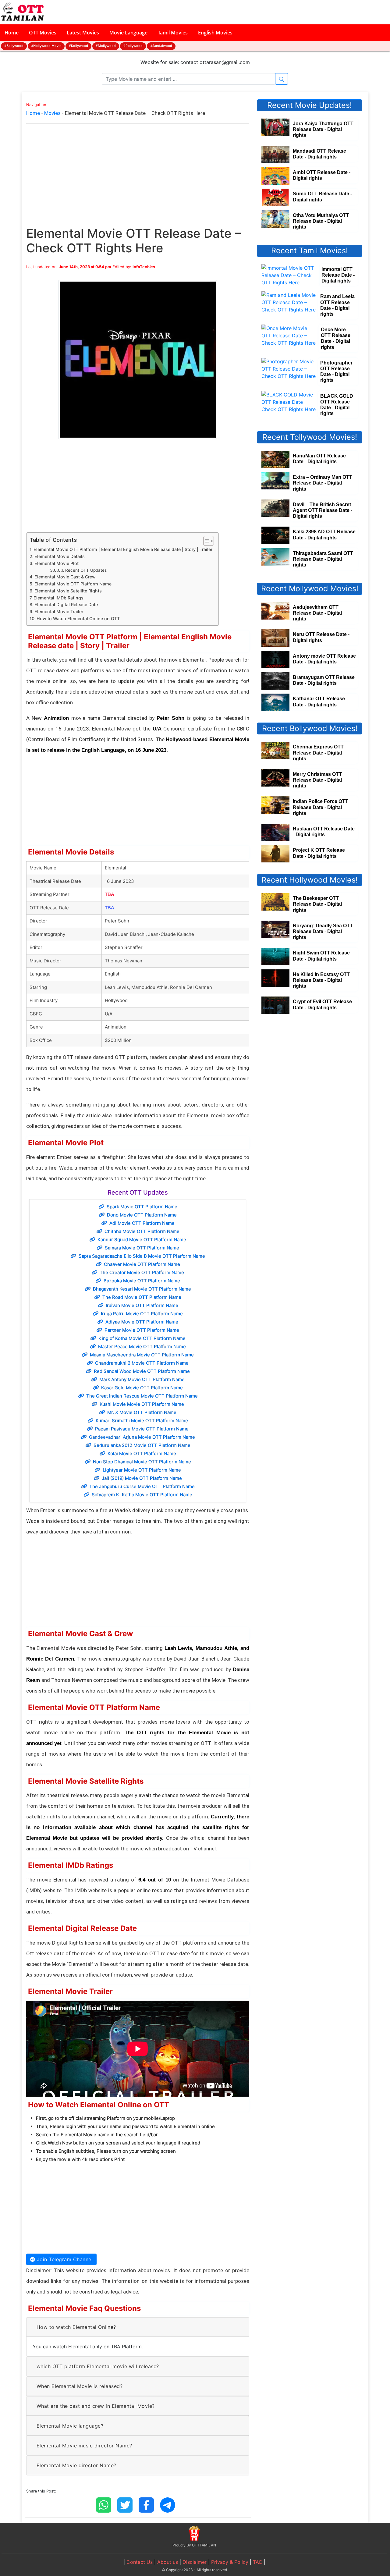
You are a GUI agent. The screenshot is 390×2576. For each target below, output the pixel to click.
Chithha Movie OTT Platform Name (142, 1231)
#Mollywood (106, 46)
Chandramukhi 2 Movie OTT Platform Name (142, 1363)
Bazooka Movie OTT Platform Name (142, 1281)
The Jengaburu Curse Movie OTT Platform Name (142, 1486)
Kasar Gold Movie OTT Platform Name (142, 1388)
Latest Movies (83, 33)
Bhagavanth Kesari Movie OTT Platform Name (142, 1289)
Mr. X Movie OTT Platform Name (142, 1412)
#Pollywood (133, 46)
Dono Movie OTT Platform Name (142, 1215)
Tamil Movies (173, 33)
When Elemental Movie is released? (80, 2386)
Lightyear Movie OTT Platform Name (142, 1470)
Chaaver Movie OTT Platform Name (142, 1264)
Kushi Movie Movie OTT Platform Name (142, 1404)
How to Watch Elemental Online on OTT (78, 618)
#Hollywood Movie (46, 46)
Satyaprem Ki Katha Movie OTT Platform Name (142, 1495)
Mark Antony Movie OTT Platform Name (142, 1379)
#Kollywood (78, 46)
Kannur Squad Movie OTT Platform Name (142, 1240)
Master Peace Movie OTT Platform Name (142, 1347)
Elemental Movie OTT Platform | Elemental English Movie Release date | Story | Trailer (123, 549)
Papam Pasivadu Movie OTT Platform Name (142, 1429)
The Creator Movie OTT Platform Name (142, 1272)
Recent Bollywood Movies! (310, 728)
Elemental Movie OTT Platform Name (73, 584)
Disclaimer (195, 2562)
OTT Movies (43, 33)
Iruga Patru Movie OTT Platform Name (142, 1314)
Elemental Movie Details (60, 556)
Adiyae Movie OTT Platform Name (142, 1322)
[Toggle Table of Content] (206, 541)
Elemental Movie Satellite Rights (68, 591)
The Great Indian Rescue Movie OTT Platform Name (142, 1396)
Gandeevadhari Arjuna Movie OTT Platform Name (142, 1437)
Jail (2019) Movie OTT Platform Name (142, 1478)
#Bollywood (14, 46)
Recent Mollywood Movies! (310, 588)
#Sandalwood (161, 46)
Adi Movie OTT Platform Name (142, 1223)
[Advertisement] (138, 181)
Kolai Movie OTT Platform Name (142, 1453)
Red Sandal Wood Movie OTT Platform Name (142, 1371)
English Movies (215, 33)
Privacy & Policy (230, 2562)
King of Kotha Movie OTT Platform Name (142, 1338)
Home (12, 33)
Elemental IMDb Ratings (58, 598)
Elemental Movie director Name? (76, 2465)
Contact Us (140, 2562)
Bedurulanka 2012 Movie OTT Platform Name (142, 1445)
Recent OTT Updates (86, 570)
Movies (52, 113)
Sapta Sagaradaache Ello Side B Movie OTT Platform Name (142, 1256)
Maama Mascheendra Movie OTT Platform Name (142, 1355)
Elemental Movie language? (70, 2426)
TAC (258, 2562)
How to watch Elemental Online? (76, 2327)
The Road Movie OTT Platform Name (142, 1297)
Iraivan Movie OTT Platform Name (142, 1305)
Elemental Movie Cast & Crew (65, 577)
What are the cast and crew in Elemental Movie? (96, 2406)
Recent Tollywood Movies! (310, 437)
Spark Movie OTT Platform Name (142, 1207)
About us (168, 2562)
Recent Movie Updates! (310, 105)
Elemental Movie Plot (57, 563)
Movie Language (128, 33)
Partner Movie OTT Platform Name (142, 1330)
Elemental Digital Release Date (66, 604)
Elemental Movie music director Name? (84, 2446)
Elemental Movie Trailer (59, 611)
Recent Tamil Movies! (310, 250)
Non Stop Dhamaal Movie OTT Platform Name (142, 1462)
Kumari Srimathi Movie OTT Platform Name (142, 1421)
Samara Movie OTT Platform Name (142, 1248)
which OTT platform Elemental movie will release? (98, 2366)
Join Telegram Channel (64, 2259)
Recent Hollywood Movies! (310, 880)
